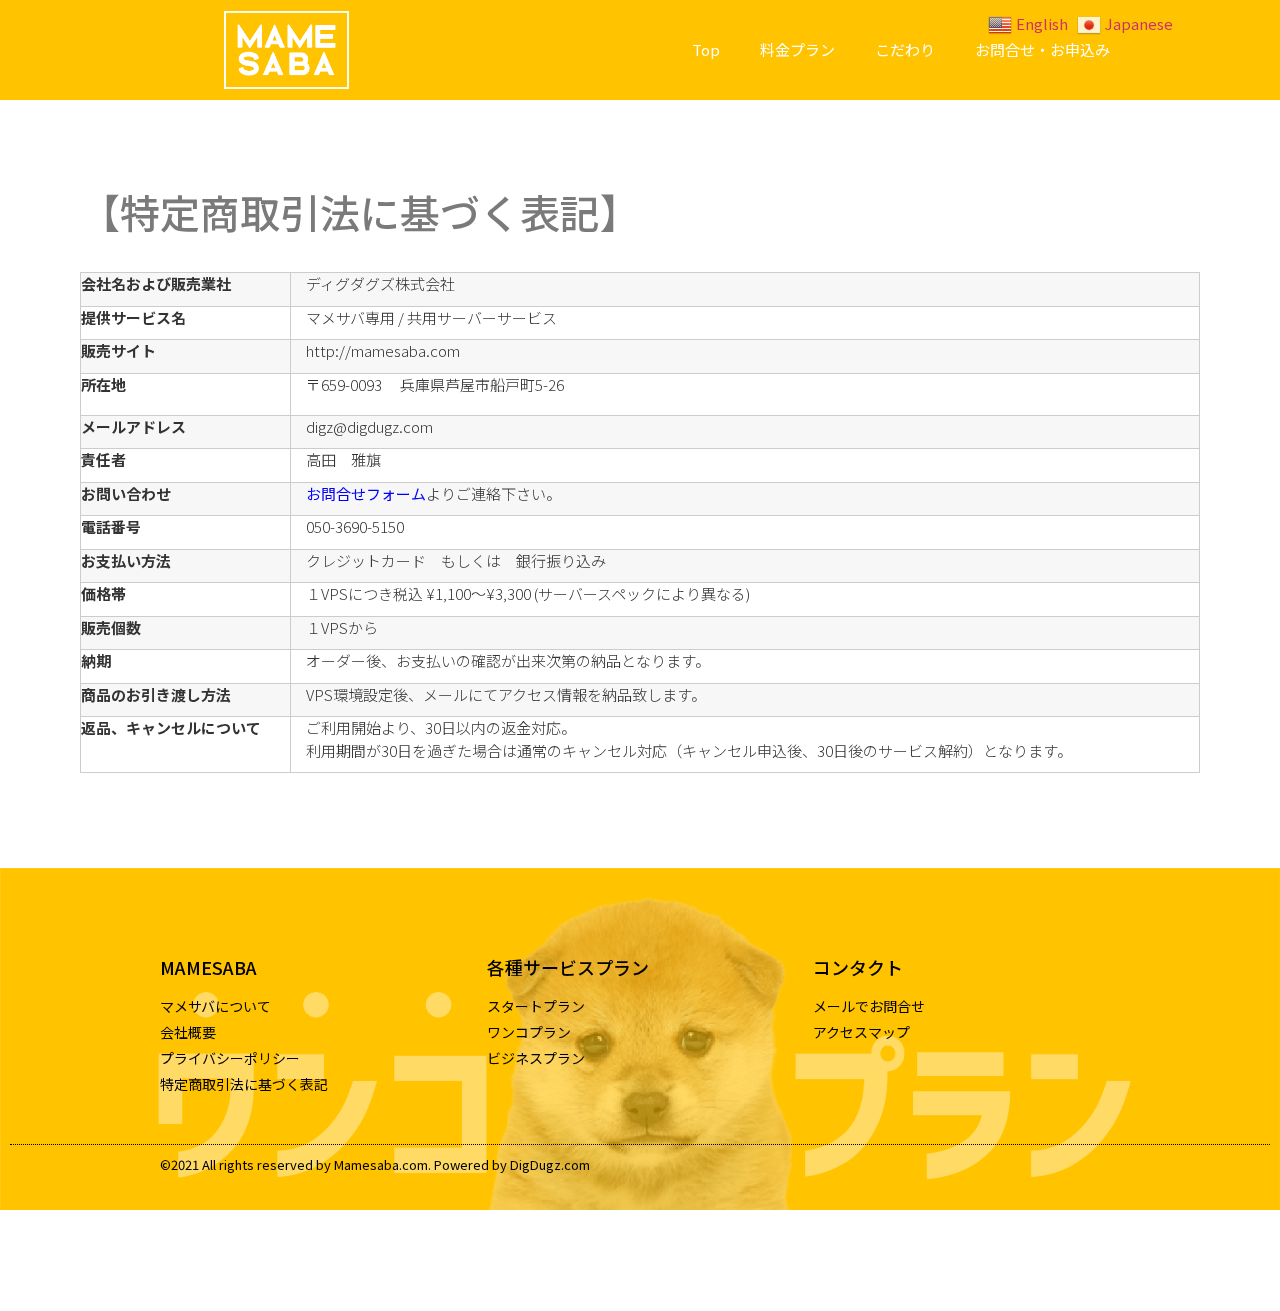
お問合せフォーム (366, 493)
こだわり (905, 49)
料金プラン (797, 49)
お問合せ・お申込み (1042, 49)
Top (706, 49)
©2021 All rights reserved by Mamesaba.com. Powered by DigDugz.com (375, 1164)
